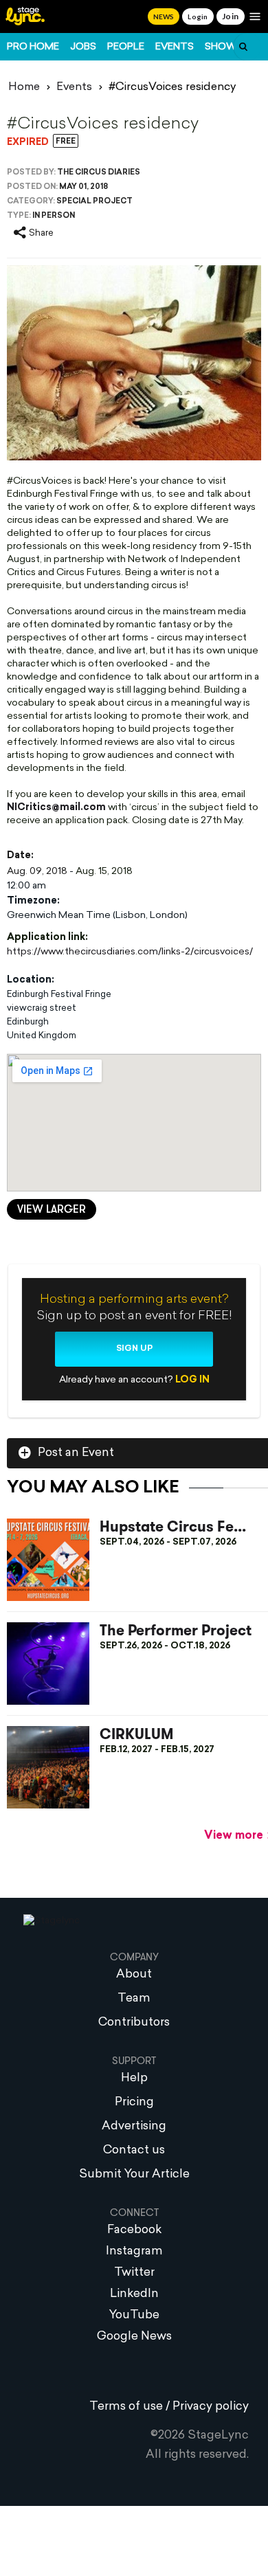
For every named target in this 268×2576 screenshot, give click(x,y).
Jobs (83, 47)
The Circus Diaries (99, 173)
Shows (224, 47)
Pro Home (33, 47)
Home (24, 87)
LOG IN (192, 1380)
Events (175, 47)
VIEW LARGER (52, 1210)
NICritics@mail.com (56, 808)
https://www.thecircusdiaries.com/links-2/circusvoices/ (130, 952)
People (126, 47)
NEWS (164, 16)
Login (198, 16)
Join (231, 16)
